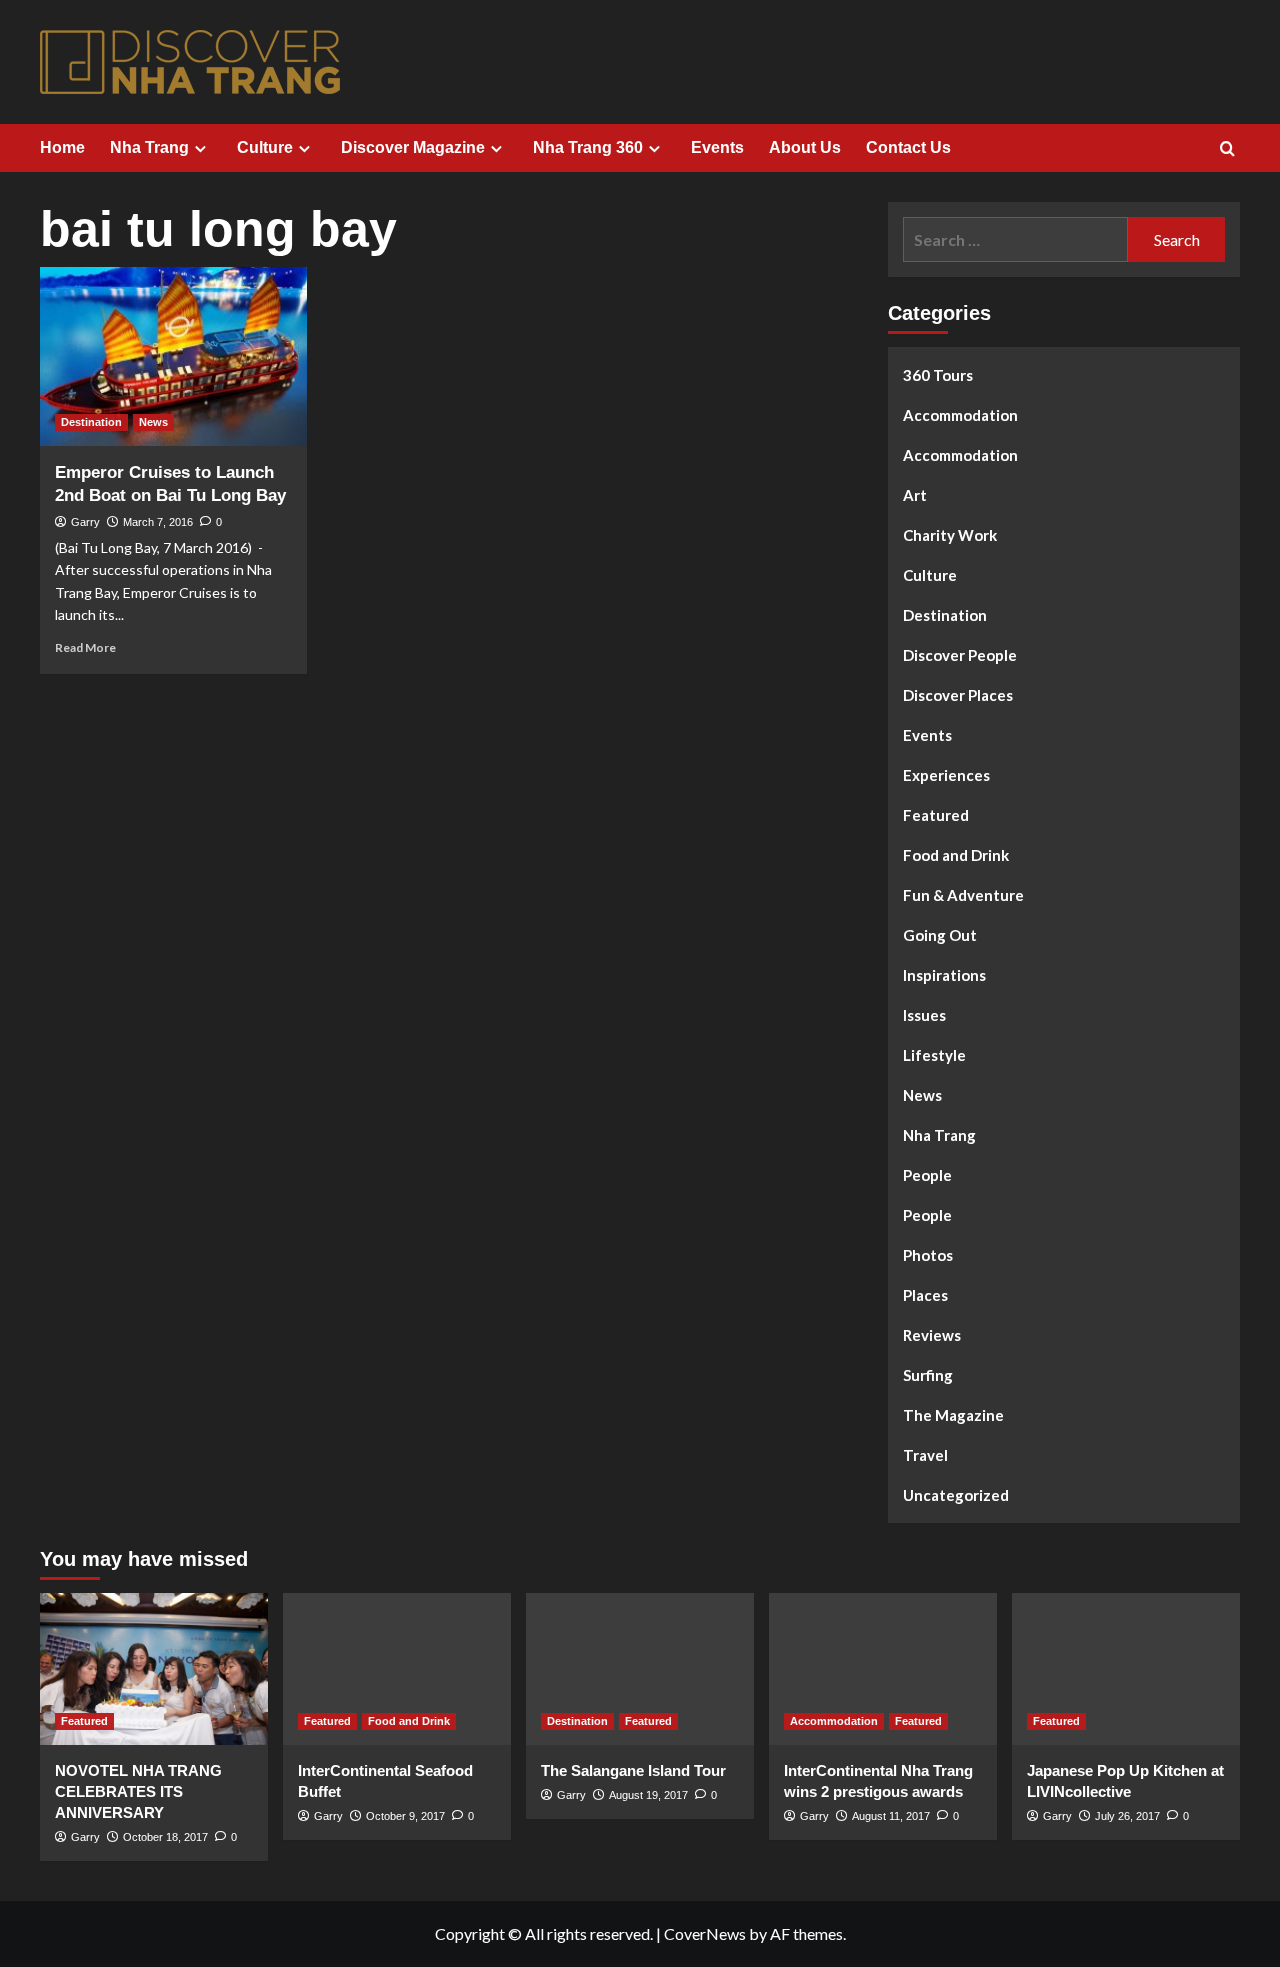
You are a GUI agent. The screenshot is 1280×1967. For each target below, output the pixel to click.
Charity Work (950, 535)
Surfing (928, 1375)
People (927, 1175)
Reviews (932, 1335)
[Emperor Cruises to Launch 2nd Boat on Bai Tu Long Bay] (173, 356)
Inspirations (944, 975)
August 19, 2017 (648, 1795)
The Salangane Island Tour (633, 1770)
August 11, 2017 (891, 1816)
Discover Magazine (413, 147)
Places (925, 1295)
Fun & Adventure (963, 895)
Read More (85, 647)
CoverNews (705, 1933)
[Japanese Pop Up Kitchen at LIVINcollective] (1126, 1669)
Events (717, 147)
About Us (805, 147)
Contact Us (908, 147)
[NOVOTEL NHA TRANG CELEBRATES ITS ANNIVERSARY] (154, 1669)
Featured (936, 815)
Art (915, 495)
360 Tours (938, 375)
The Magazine (953, 1415)
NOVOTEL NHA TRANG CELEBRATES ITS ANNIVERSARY (138, 1791)
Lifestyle (934, 1055)
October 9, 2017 (405, 1816)
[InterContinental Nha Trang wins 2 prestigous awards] (883, 1669)
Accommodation (960, 415)
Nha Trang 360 (588, 147)
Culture (265, 147)
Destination (91, 422)
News (153, 422)
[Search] (1227, 149)
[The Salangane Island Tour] (640, 1669)
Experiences (946, 775)
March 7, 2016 (158, 522)
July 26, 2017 (1127, 1816)
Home (62, 147)
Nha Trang (149, 147)
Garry (85, 522)
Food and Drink (956, 855)
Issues (924, 1015)
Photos (928, 1255)
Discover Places (958, 695)
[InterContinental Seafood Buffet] (397, 1669)
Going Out (940, 935)
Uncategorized (956, 1495)
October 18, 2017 (165, 1837)
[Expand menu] (200, 148)
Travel (925, 1455)
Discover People (960, 655)
